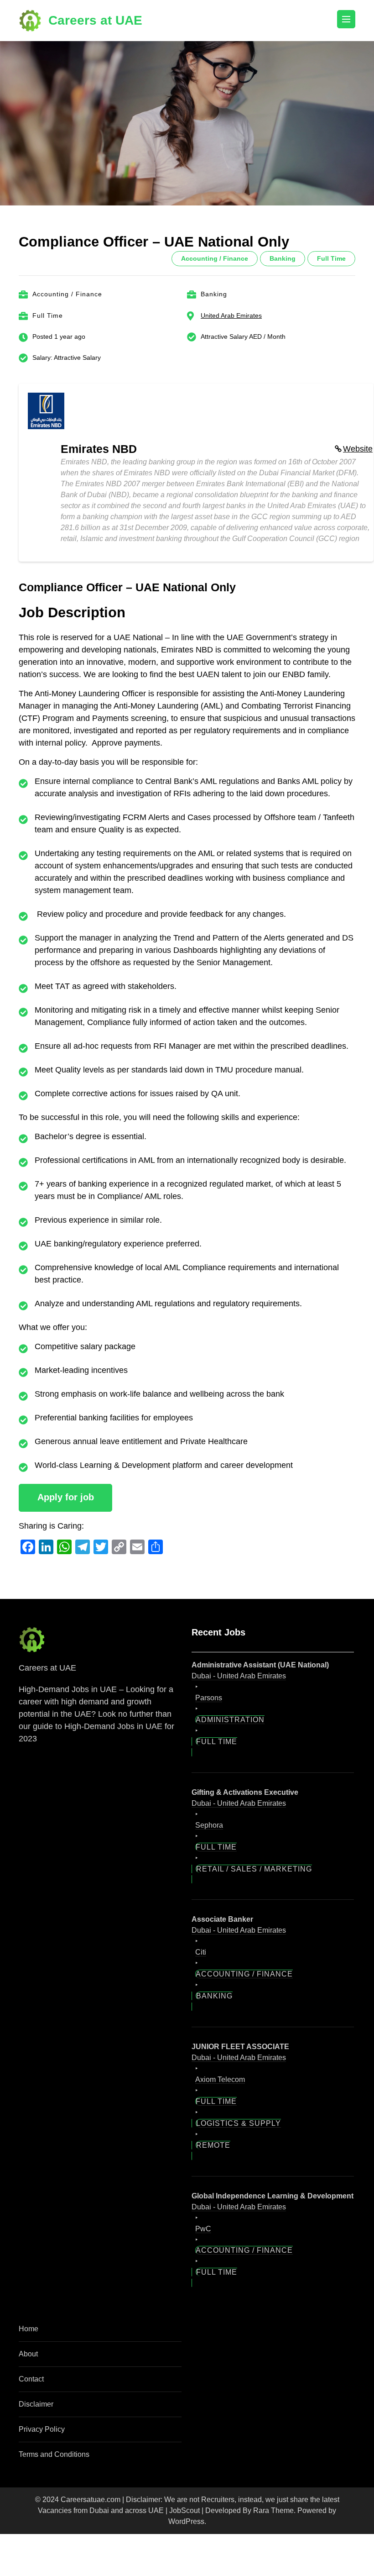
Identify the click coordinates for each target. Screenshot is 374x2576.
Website (358, 449)
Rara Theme (273, 2510)
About (28, 2354)
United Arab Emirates (231, 315)
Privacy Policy (42, 2429)
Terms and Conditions (54, 2454)
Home (29, 2329)
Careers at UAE (95, 20)
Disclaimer (36, 2404)
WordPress (186, 2521)
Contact (31, 2379)
